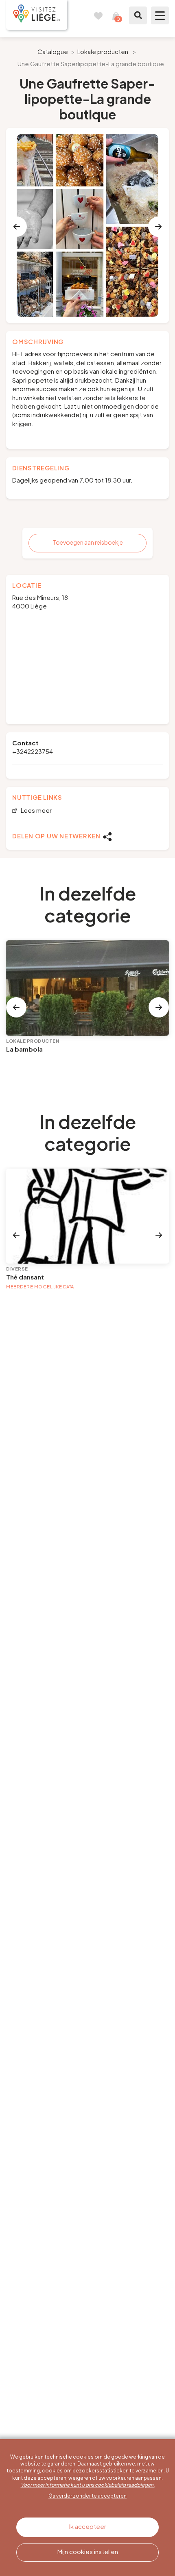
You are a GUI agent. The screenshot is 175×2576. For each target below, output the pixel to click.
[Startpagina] (37, 15)
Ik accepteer (88, 2526)
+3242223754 (33, 751)
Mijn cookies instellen (88, 2551)
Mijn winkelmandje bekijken (116, 15)
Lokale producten (103, 51)
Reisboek (98, 15)
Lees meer (36, 811)
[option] (87, 225)
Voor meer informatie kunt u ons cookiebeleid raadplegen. (88, 2485)
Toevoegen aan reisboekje (88, 542)
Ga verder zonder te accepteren (87, 2496)
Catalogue (53, 51)
